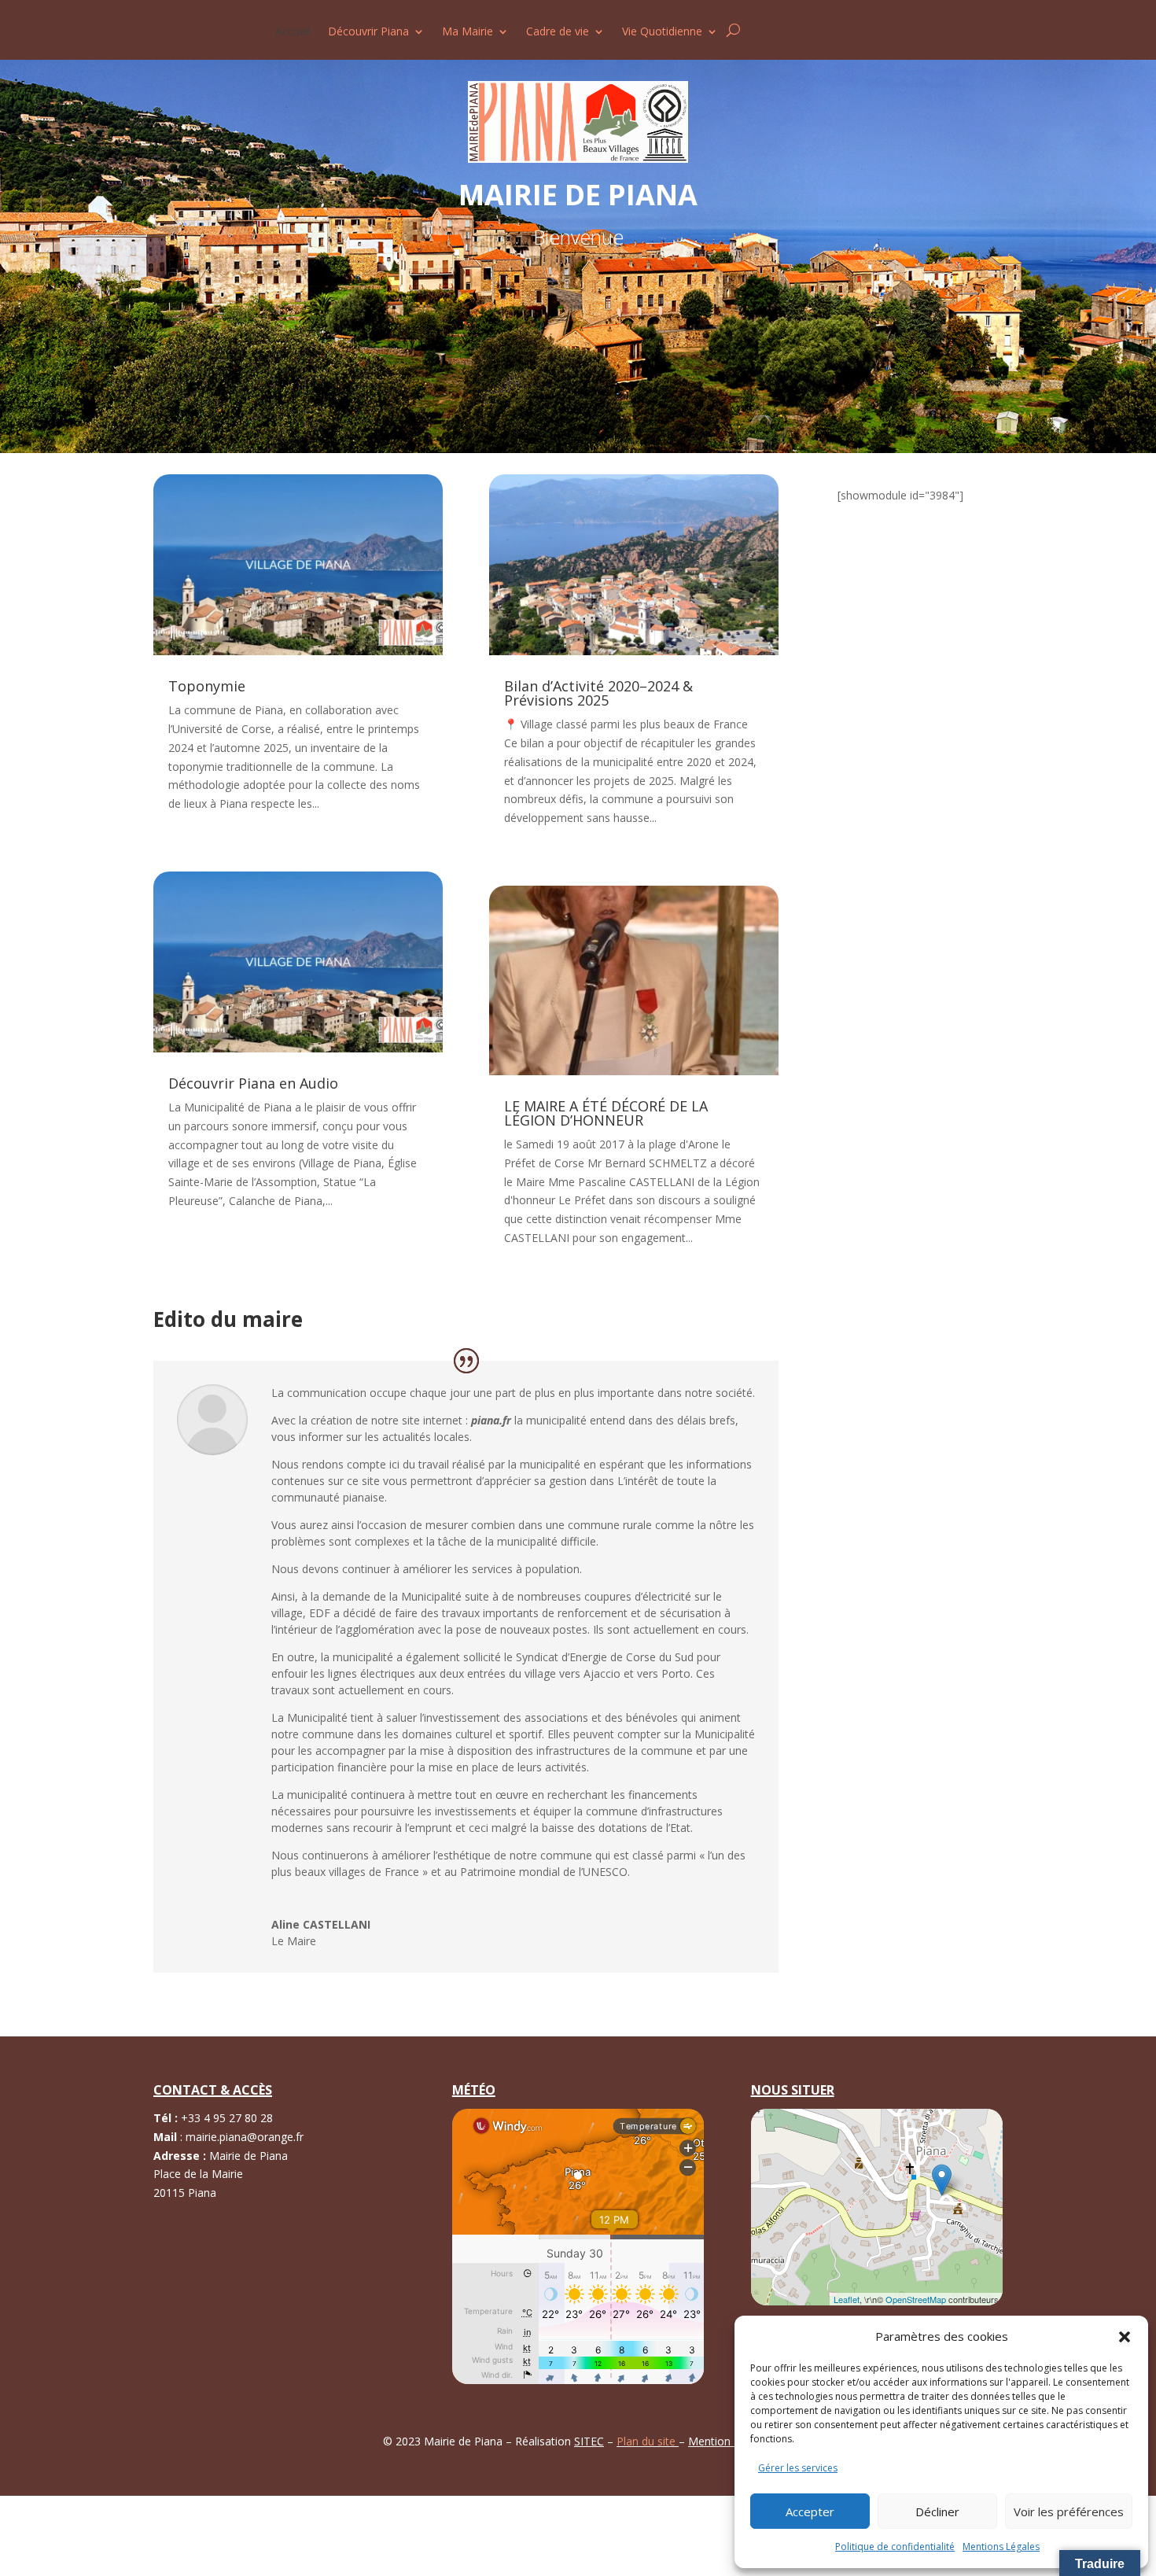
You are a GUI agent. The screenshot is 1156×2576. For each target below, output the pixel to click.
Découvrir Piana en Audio (253, 1083)
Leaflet (847, 2299)
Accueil (293, 32)
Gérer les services (798, 2468)
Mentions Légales (1001, 2547)
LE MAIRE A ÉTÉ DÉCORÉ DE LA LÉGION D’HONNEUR (606, 1113)
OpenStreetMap (916, 2299)
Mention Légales (731, 2441)
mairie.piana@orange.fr (245, 2137)
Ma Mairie (468, 32)
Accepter (810, 2512)
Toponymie (207, 686)
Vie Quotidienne (662, 32)
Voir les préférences (1069, 2512)
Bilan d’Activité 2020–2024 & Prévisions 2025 (598, 693)
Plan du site (648, 2441)
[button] (1125, 2337)
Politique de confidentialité (895, 2547)
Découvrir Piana (368, 32)
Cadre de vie (558, 32)
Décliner (937, 2512)
